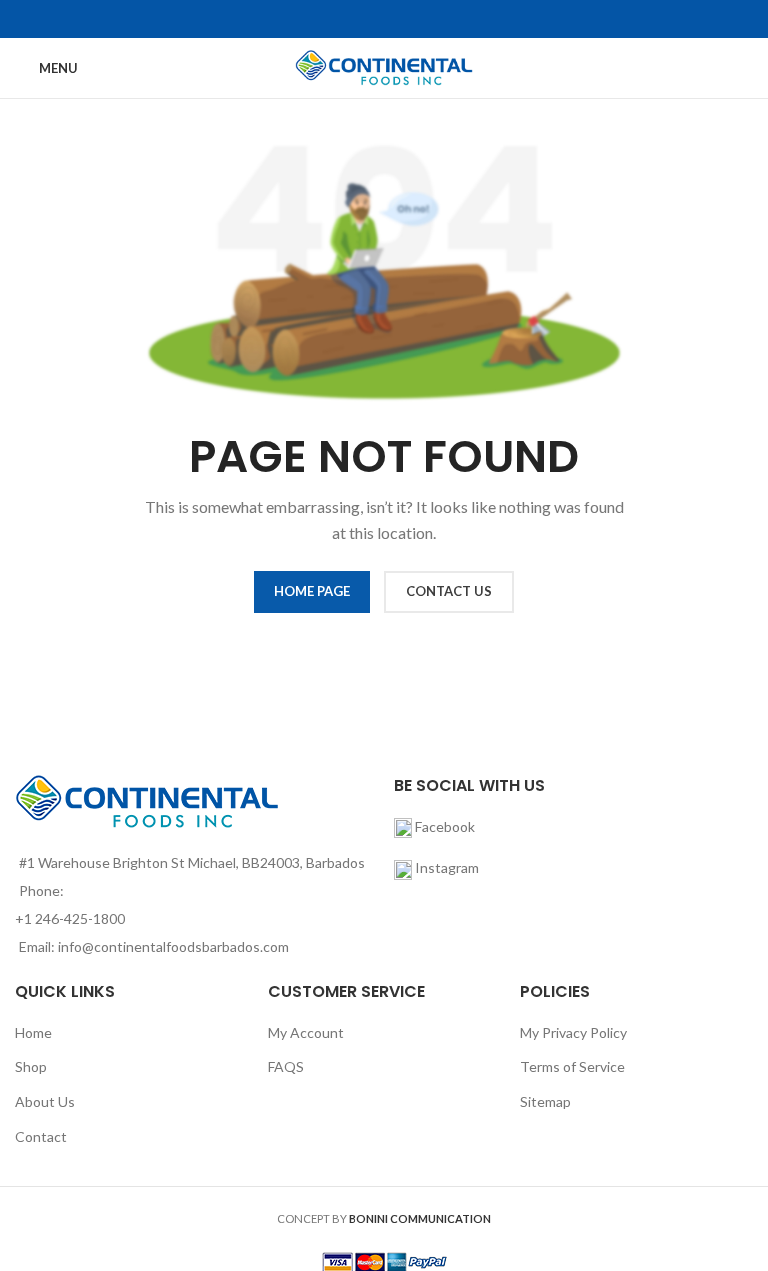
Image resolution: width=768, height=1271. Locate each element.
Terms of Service (572, 1066)
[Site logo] (384, 66)
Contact (41, 1136)
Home (33, 1032)
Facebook (443, 826)
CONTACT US (449, 591)
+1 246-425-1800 (70, 918)
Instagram (447, 867)
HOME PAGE (312, 591)
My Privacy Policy (573, 1032)
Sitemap (545, 1101)
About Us (45, 1101)
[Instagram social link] (396, 19)
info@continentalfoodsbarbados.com (173, 946)
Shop (31, 1066)
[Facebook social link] (371, 19)
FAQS (286, 1066)
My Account (306, 1032)
